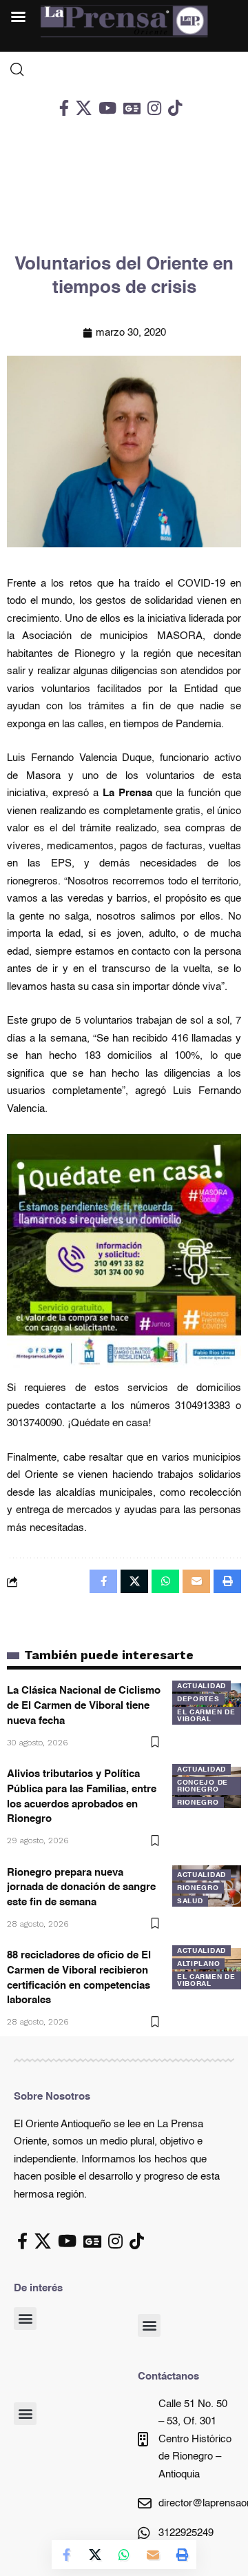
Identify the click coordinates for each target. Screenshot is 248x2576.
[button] (25, 2319)
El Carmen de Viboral (206, 1716)
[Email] (153, 2555)
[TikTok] (175, 108)
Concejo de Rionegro (203, 1786)
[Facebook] (64, 108)
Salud (190, 1901)
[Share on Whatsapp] (124, 2555)
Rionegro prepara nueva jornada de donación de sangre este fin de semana (81, 1888)
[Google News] (132, 108)
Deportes (198, 1699)
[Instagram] (154, 108)
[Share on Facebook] (66, 2555)
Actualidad (201, 1686)
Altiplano (198, 1964)
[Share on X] (95, 2555)
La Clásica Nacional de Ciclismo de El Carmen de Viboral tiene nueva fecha (84, 1706)
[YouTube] (107, 108)
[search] (124, 70)
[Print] (182, 2555)
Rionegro (198, 1803)
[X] (84, 108)
